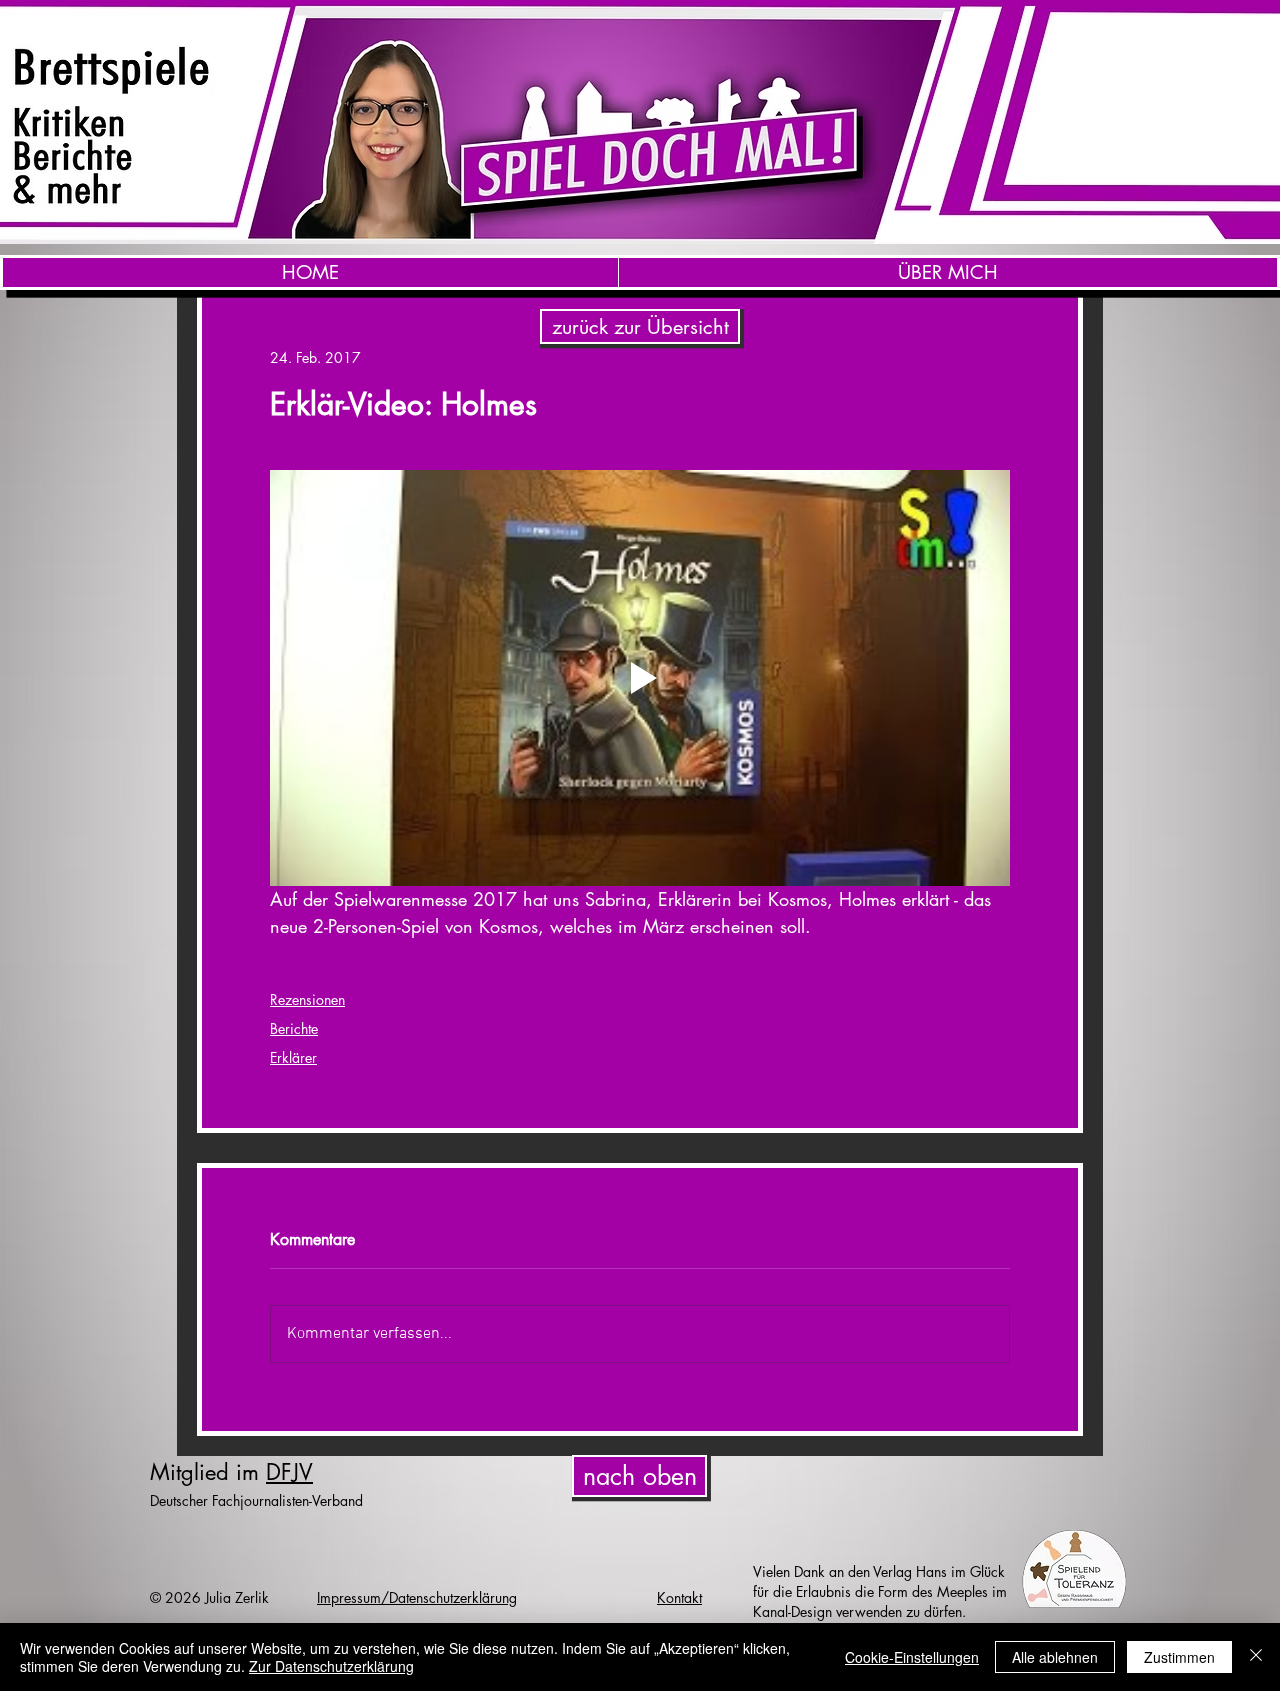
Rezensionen (307, 999)
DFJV (289, 1472)
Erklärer (293, 1057)
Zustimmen (1179, 1657)
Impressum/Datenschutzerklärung (417, 1597)
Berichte (294, 1028)
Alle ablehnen (1055, 1657)
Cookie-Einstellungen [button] (912, 1657)
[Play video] (640, 678)
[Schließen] (1256, 1657)
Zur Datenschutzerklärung (331, 1666)
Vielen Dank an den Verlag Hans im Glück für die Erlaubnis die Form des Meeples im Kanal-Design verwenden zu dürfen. (880, 1591)
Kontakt (679, 1597)
